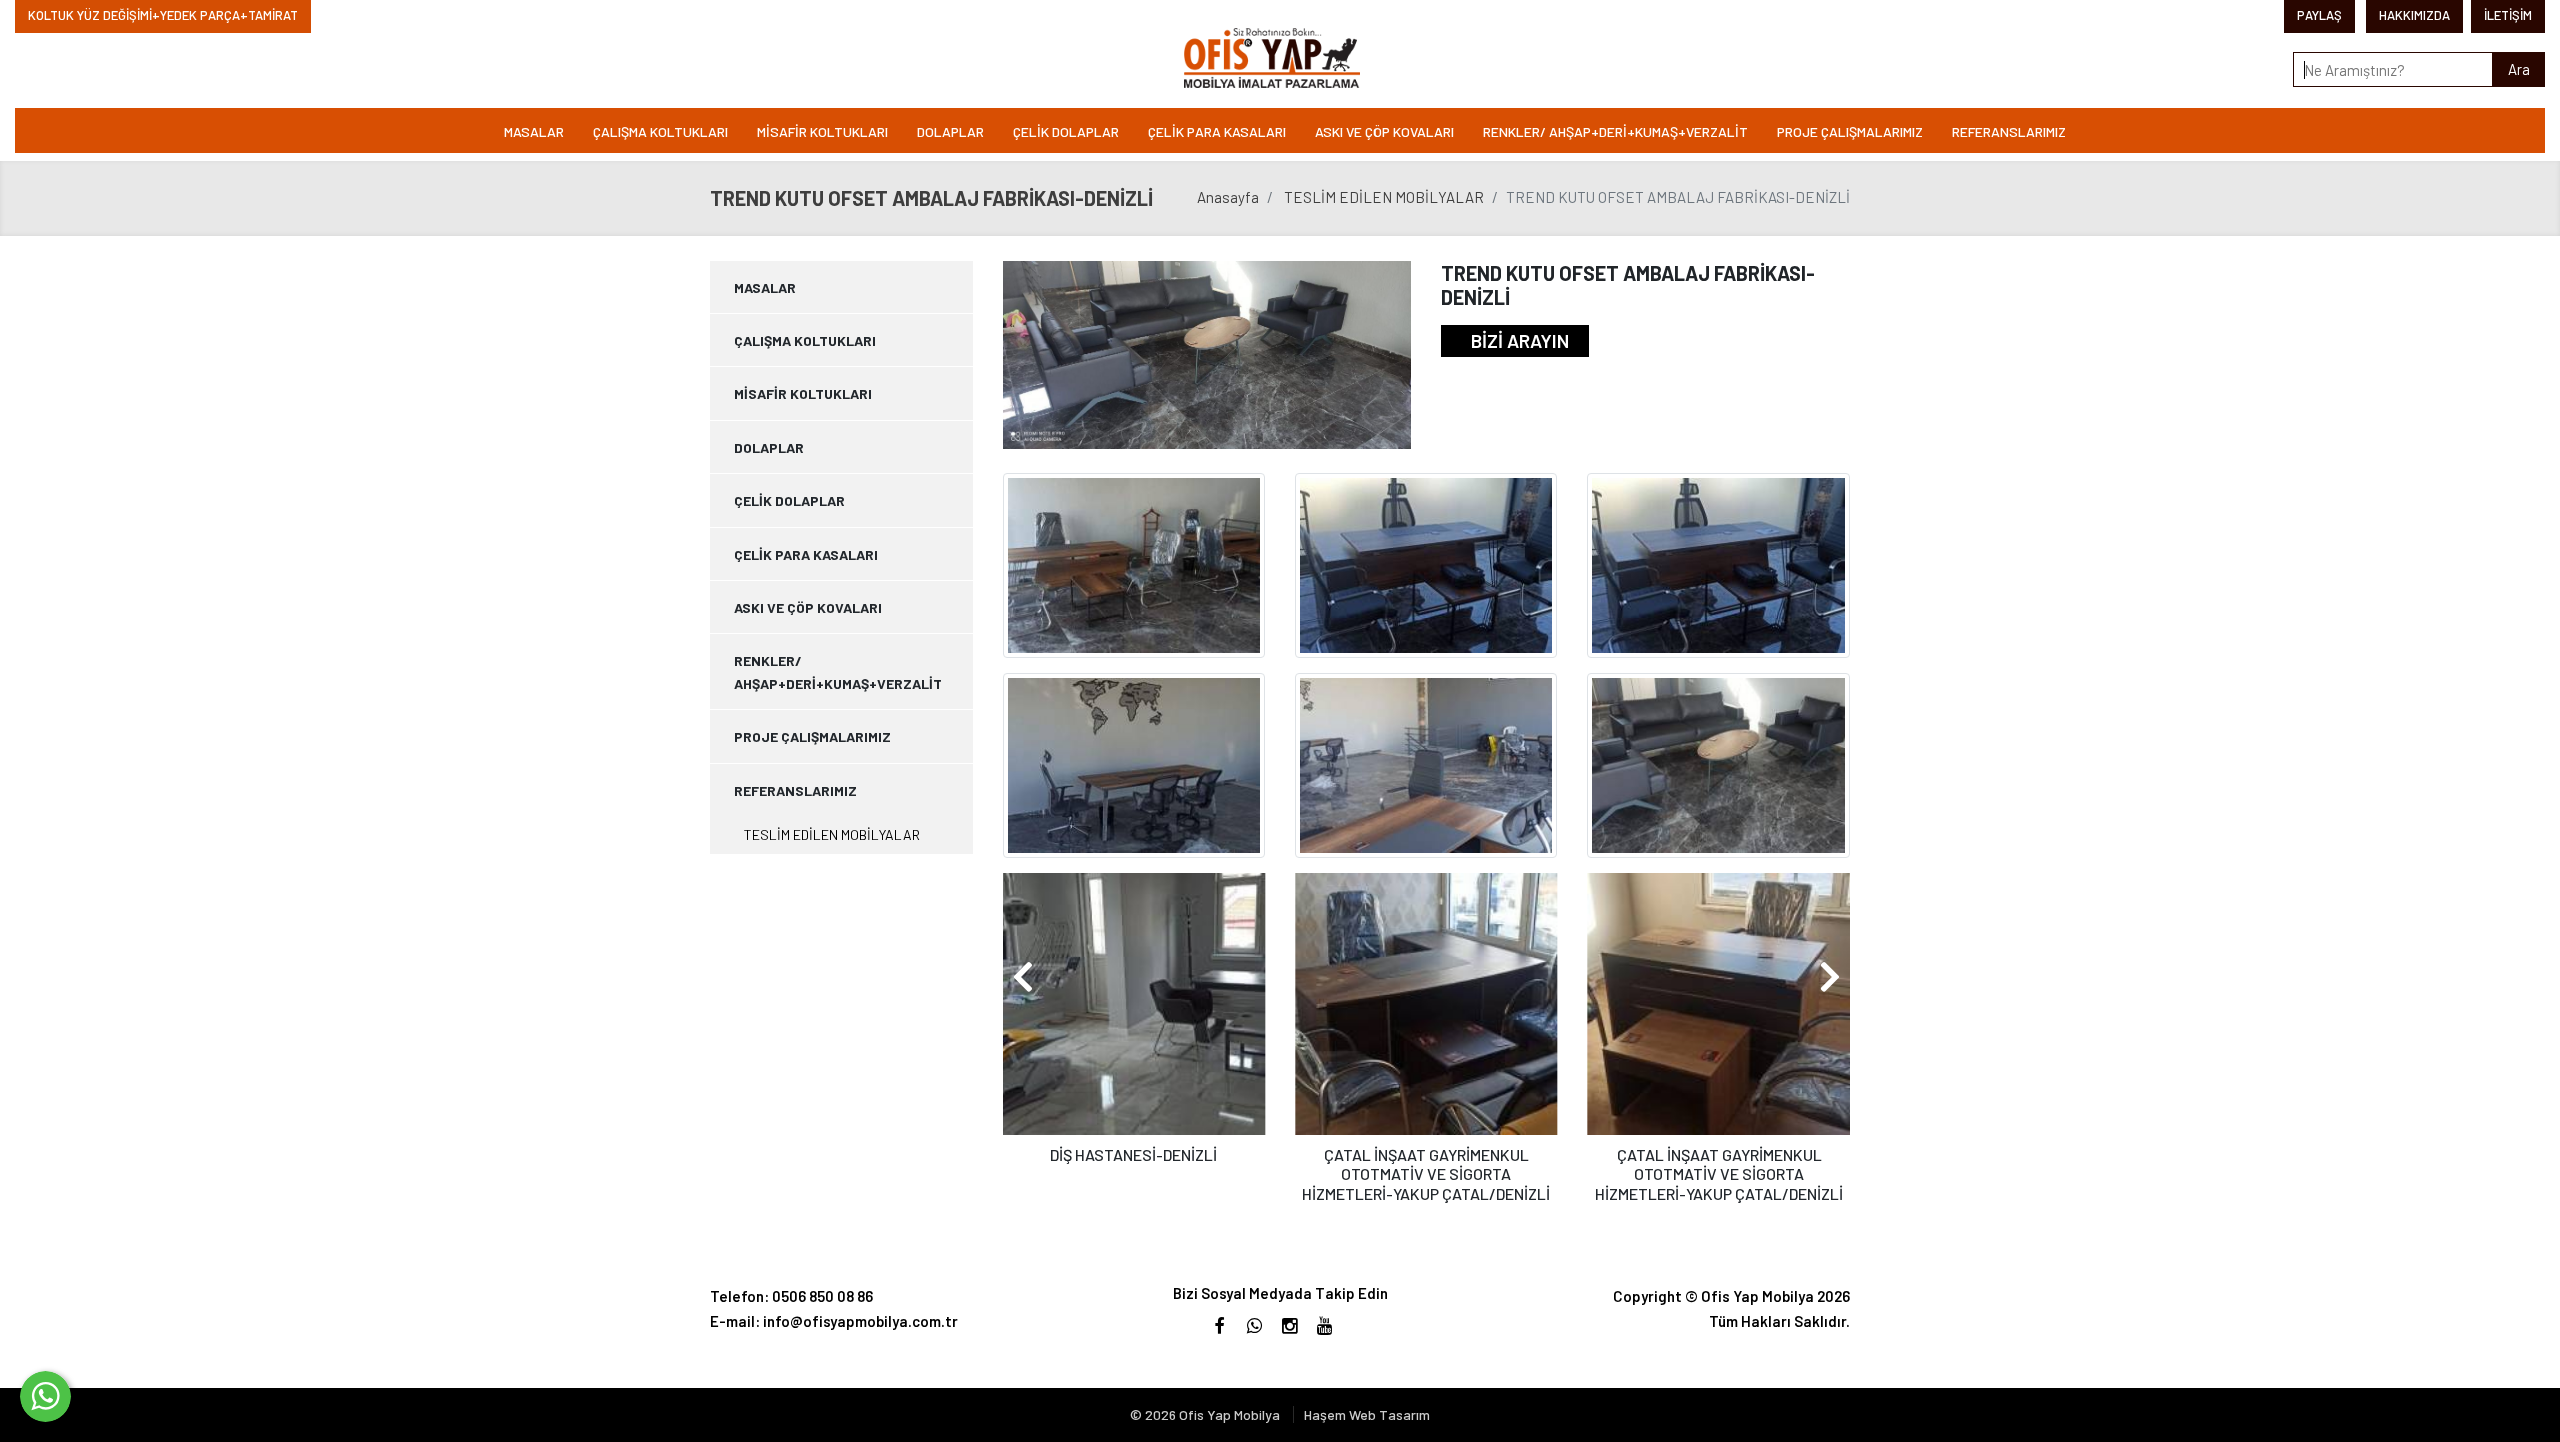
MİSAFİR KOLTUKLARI (822, 131)
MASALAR (534, 131)
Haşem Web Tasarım (1367, 1414)
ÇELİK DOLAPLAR (1066, 131)
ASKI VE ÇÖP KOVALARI (1384, 131)
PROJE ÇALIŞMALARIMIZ (1850, 131)
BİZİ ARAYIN (1520, 340)
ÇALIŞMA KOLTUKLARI (660, 131)
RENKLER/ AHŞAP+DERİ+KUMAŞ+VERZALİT (1615, 131)
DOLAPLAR (950, 131)
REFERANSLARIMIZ (2009, 131)
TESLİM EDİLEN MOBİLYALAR (1384, 197)
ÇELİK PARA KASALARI (1217, 131)
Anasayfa (1228, 197)
